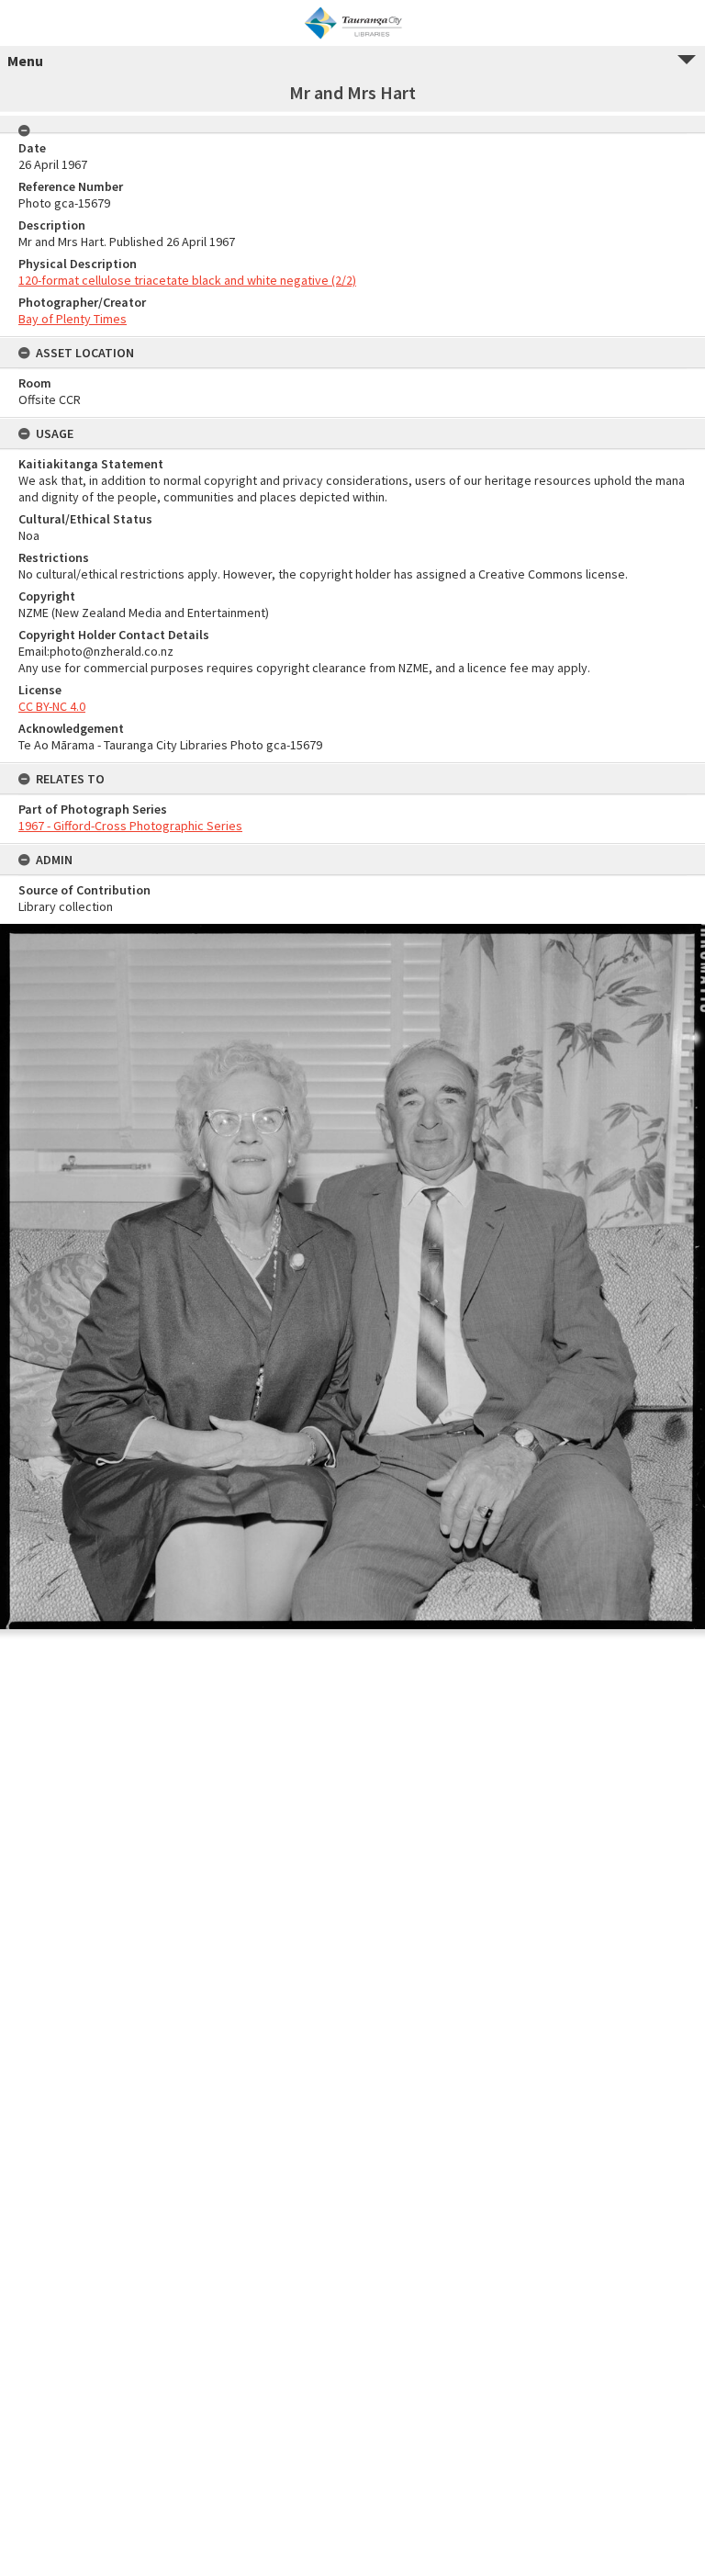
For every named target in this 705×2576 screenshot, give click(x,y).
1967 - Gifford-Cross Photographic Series (130, 826)
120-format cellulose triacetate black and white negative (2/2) (187, 280)
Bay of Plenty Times (73, 319)
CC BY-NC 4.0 (52, 706)
